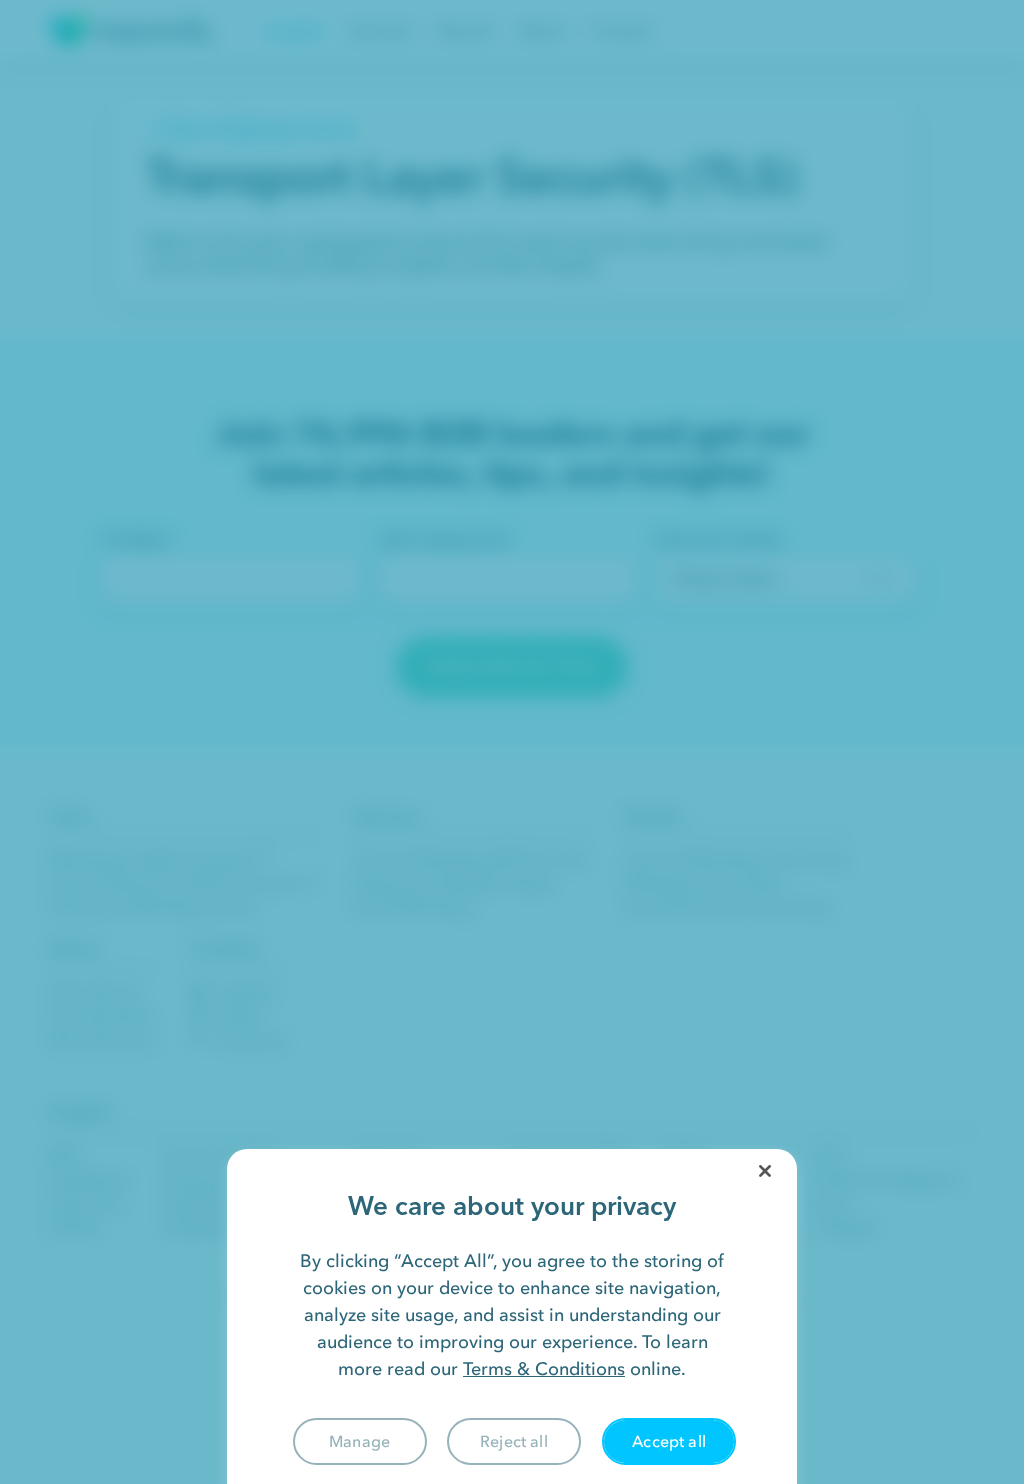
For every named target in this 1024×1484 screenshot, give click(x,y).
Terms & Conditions (544, 1369)
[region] (512, 1316)
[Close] (765, 1171)
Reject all (514, 1441)
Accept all (669, 1441)
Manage (359, 1441)
